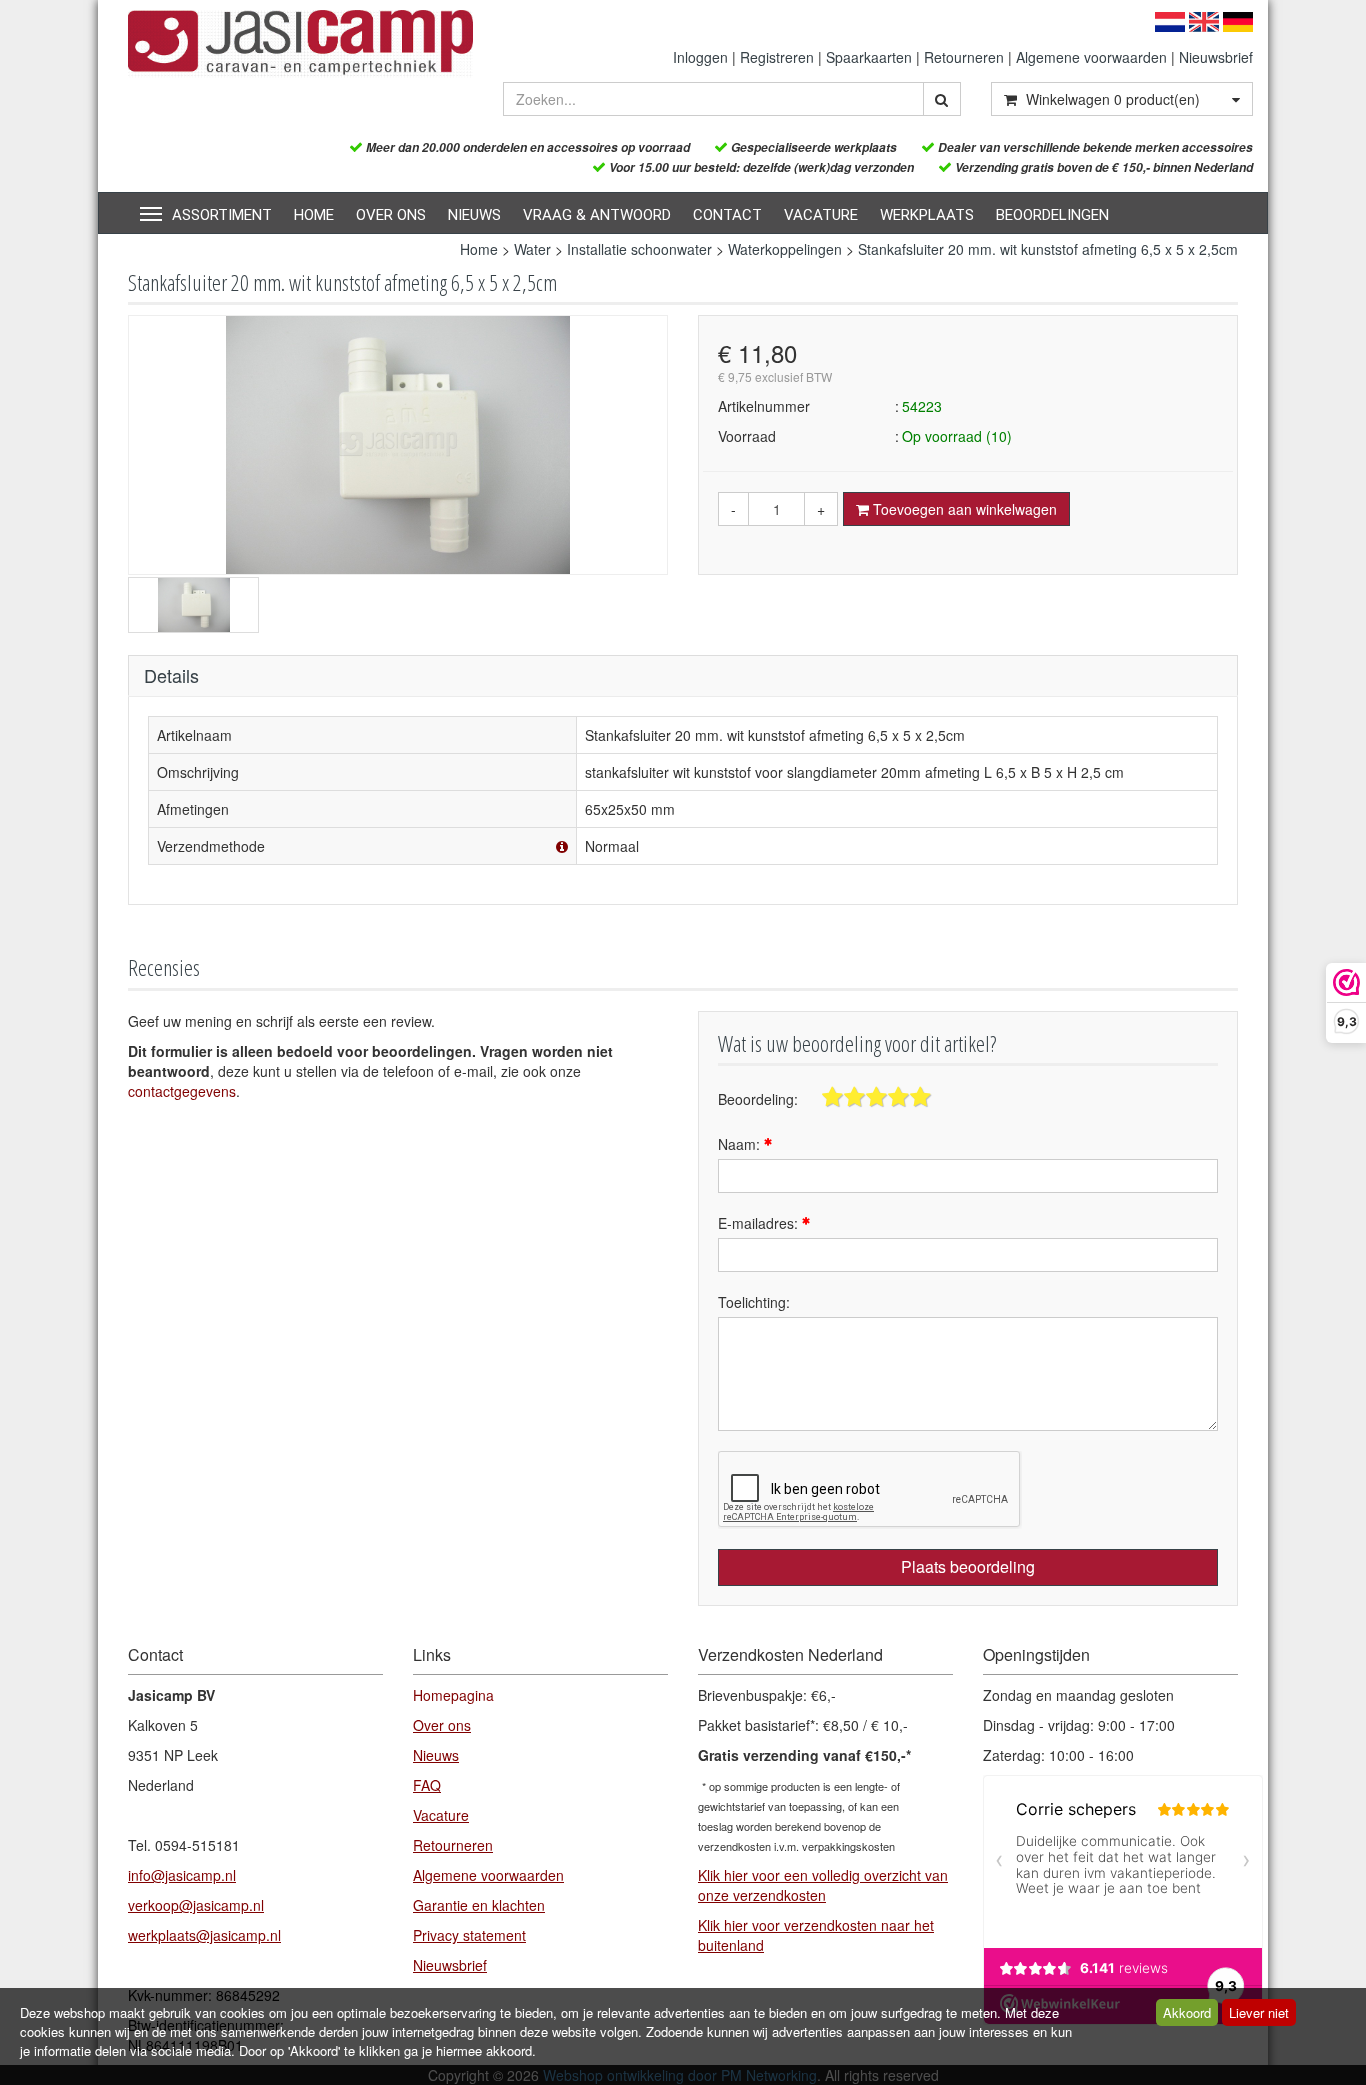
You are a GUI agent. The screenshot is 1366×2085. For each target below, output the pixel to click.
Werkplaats (927, 215)
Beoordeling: (758, 1099)
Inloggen (700, 57)
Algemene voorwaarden (1091, 57)
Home (314, 215)
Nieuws (474, 215)
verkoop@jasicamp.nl (196, 1905)
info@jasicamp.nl (182, 1875)
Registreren (777, 57)
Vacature (821, 215)
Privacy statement (469, 1935)
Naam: (741, 1144)
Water (532, 249)
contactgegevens (182, 1091)
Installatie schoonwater (639, 249)
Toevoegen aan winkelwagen (963, 509)
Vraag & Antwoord (597, 215)
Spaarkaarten (869, 57)
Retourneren (964, 57)
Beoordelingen (1052, 215)
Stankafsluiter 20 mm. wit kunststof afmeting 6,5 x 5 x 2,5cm (1048, 249)
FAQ (427, 1785)
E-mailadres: (760, 1223)
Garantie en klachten (479, 1905)
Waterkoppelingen (785, 249)
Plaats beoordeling (968, 1566)
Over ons (391, 215)
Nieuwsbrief (1216, 57)
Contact (727, 215)
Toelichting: (754, 1302)
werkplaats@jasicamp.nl (204, 1935)
